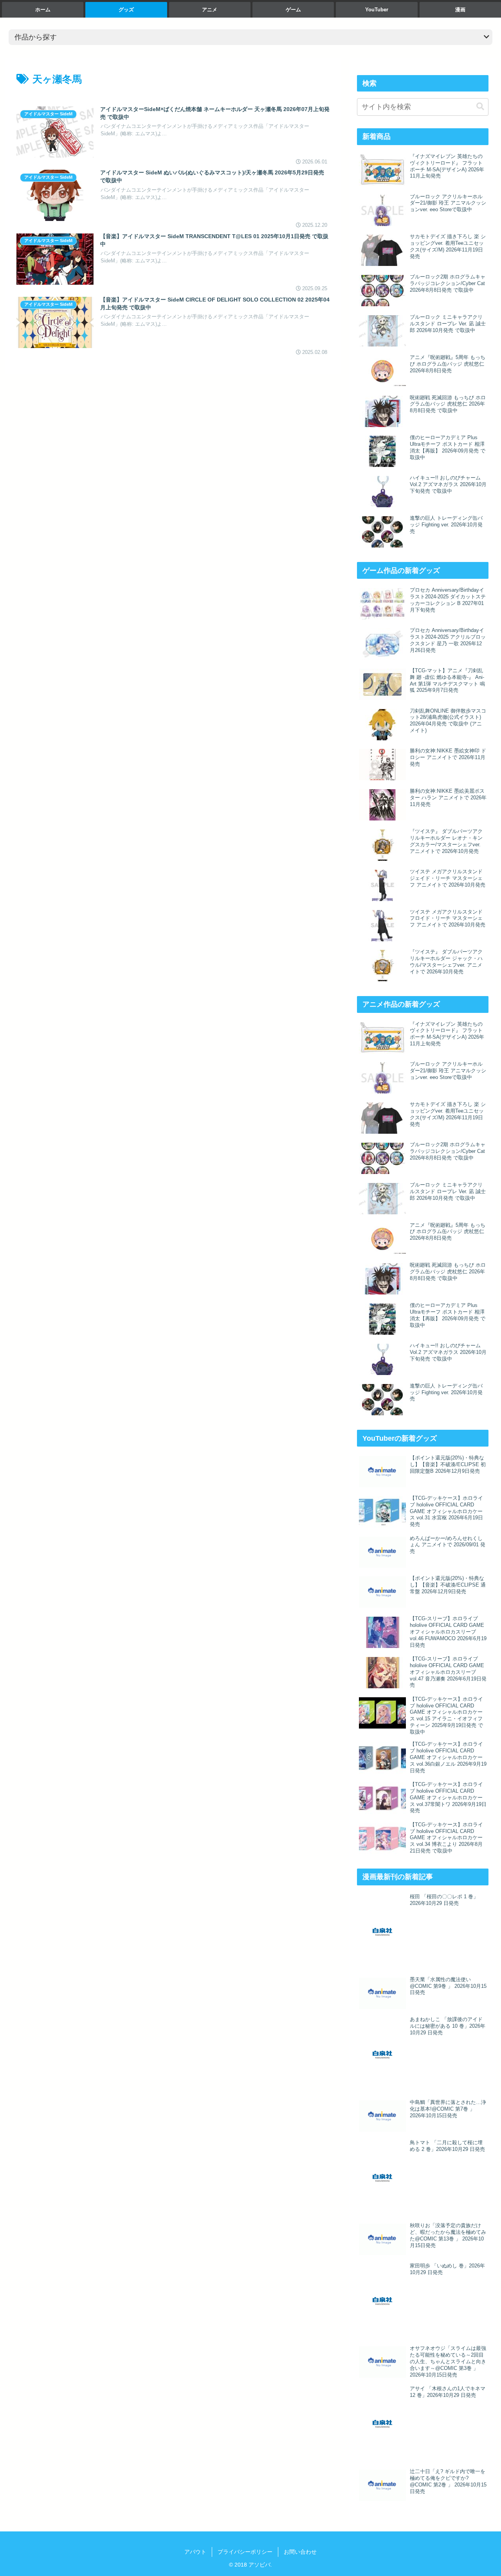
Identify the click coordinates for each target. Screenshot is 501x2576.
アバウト (195, 2552)
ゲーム (293, 10)
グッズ (126, 10)
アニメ (210, 10)
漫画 (460, 10)
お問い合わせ (300, 2552)
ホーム (43, 10)
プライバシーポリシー (245, 2552)
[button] (480, 107)
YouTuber (377, 10)
